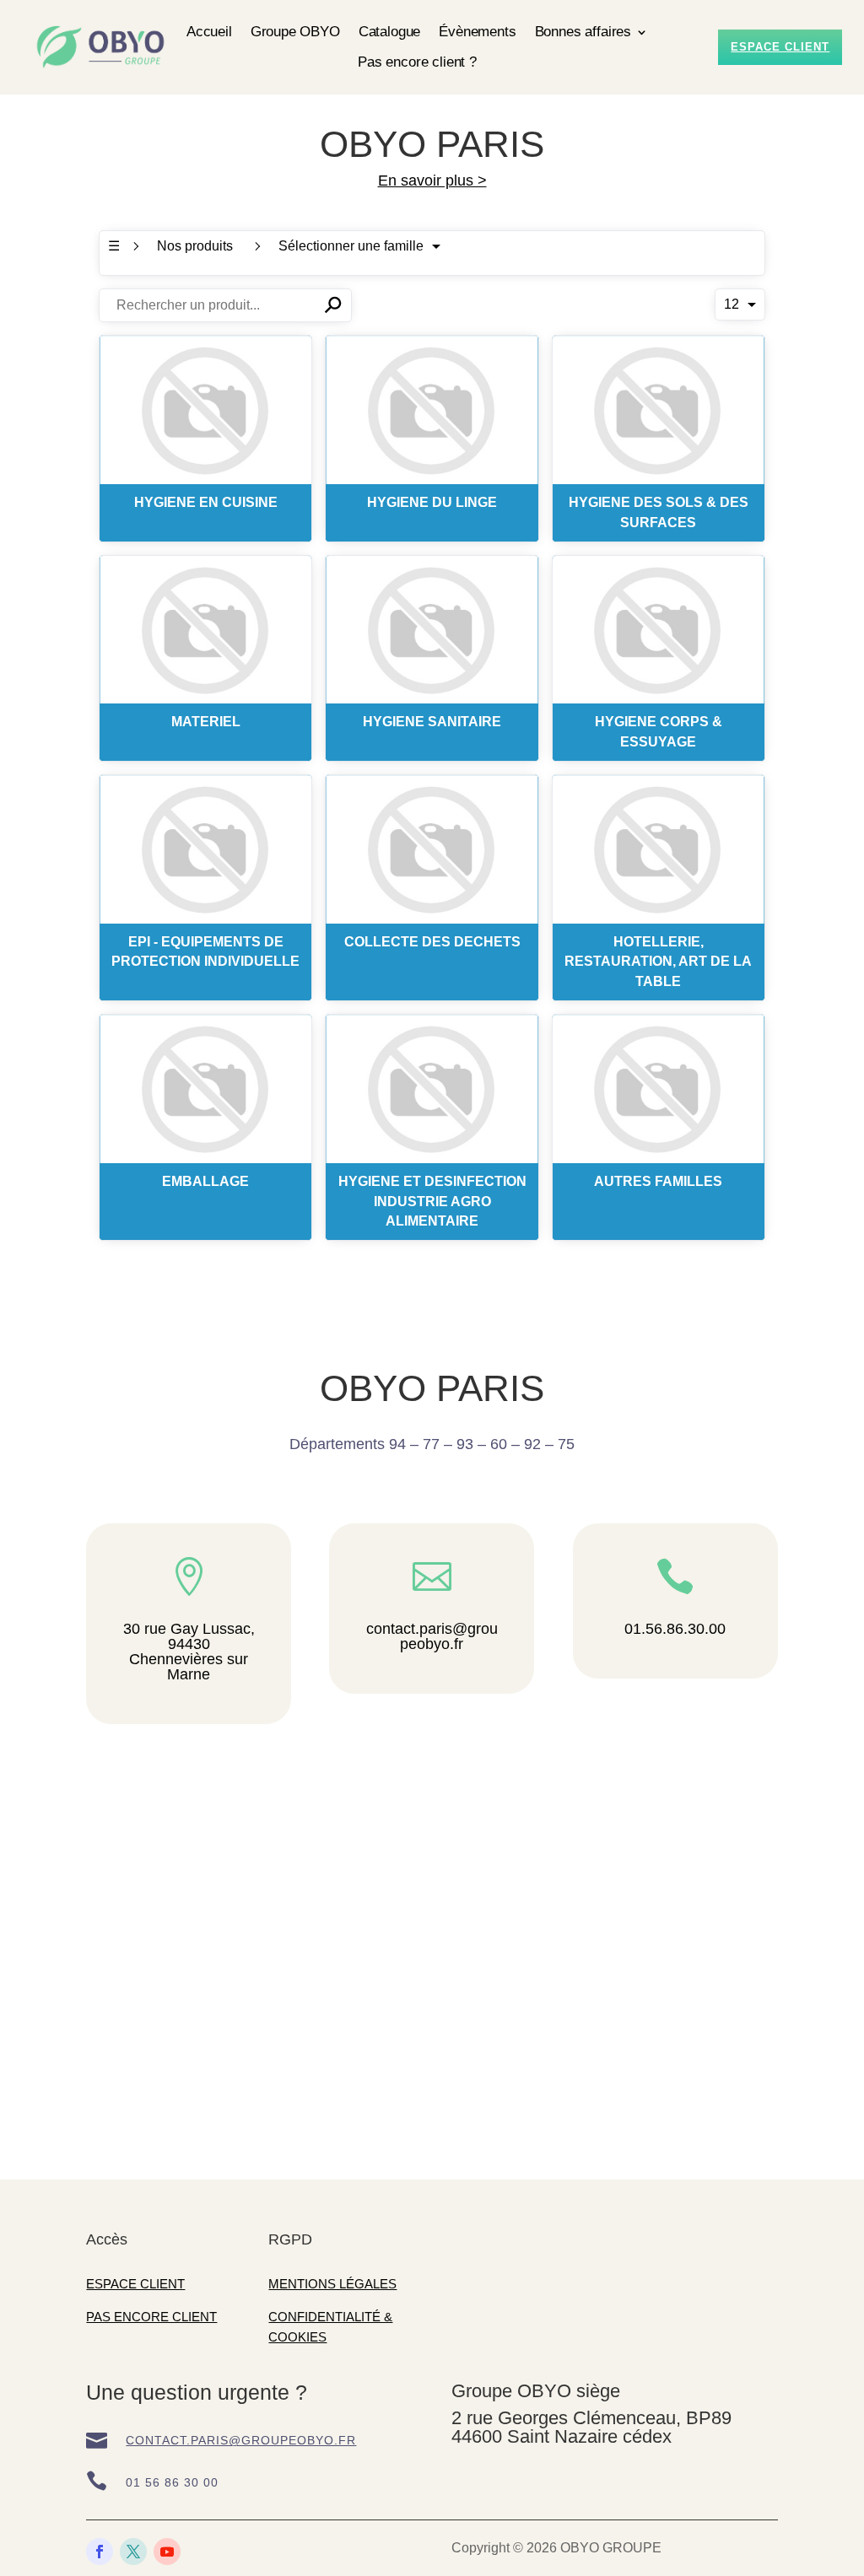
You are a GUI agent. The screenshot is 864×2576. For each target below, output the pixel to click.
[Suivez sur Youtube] (167, 2552)
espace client (780, 47)
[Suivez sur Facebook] (100, 2552)
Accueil (209, 32)
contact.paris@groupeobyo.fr (241, 2440)
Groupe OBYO (295, 32)
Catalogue (389, 32)
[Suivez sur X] (133, 2552)
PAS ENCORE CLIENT (151, 2317)
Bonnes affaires (583, 32)
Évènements (477, 32)
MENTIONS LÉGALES (332, 2284)
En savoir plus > (432, 181)
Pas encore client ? (417, 62)
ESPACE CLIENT (135, 2284)
